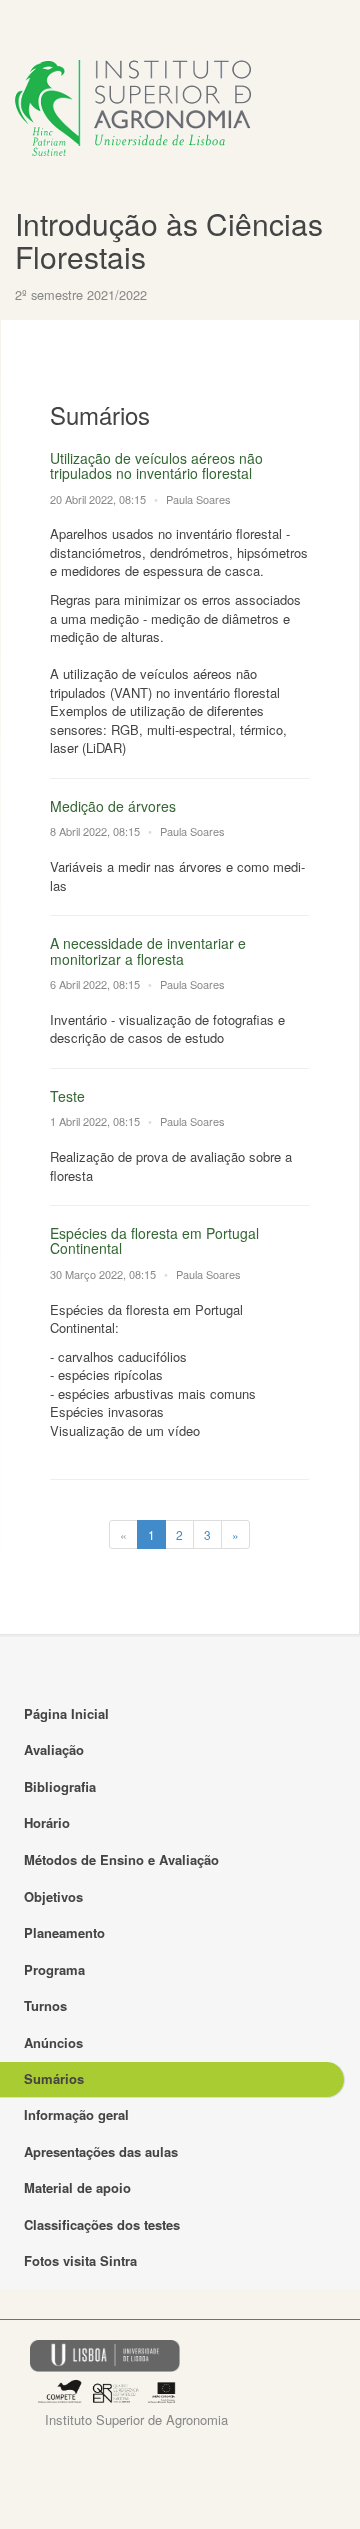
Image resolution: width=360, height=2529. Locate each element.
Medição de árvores (113, 806)
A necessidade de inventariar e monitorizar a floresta (148, 950)
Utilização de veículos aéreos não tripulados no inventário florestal (156, 465)
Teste (67, 1096)
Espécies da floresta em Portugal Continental (154, 1240)
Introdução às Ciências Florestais (169, 240)
